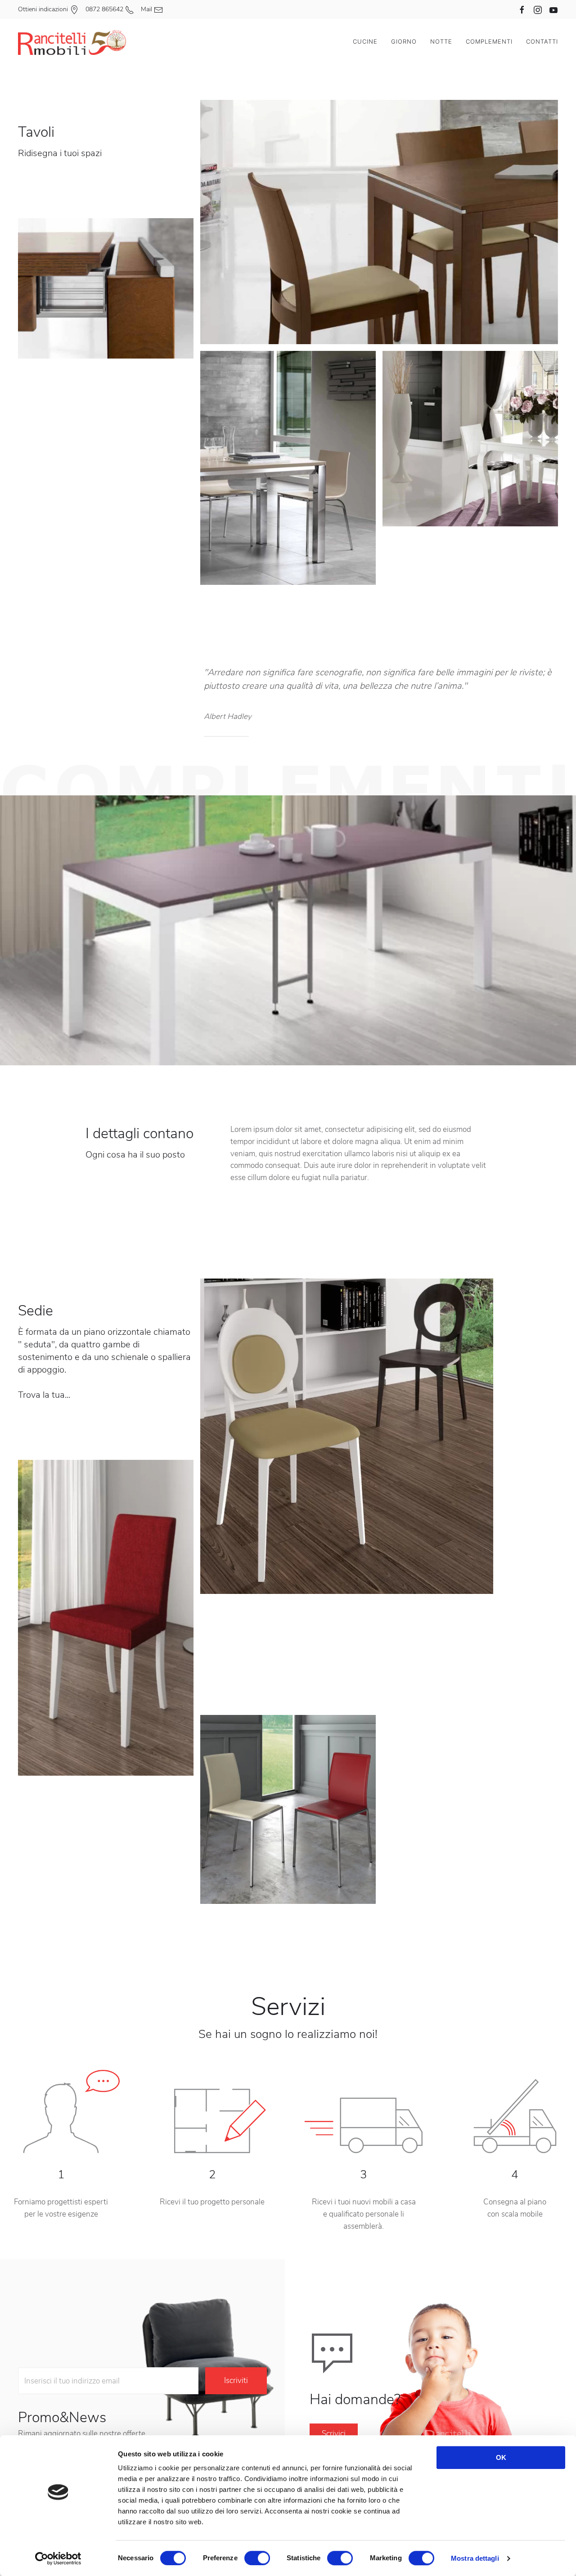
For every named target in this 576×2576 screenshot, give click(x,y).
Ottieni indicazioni (44, 9)
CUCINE (365, 41)
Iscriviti (236, 2381)
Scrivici (334, 2434)
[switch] (257, 2558)
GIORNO (404, 41)
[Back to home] (72, 41)
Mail (147, 9)
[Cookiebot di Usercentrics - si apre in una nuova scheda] (58, 2558)
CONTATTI (542, 41)
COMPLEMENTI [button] (489, 41)
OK (501, 2457)
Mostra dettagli (475, 2558)
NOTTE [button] (441, 41)
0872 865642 (105, 9)
